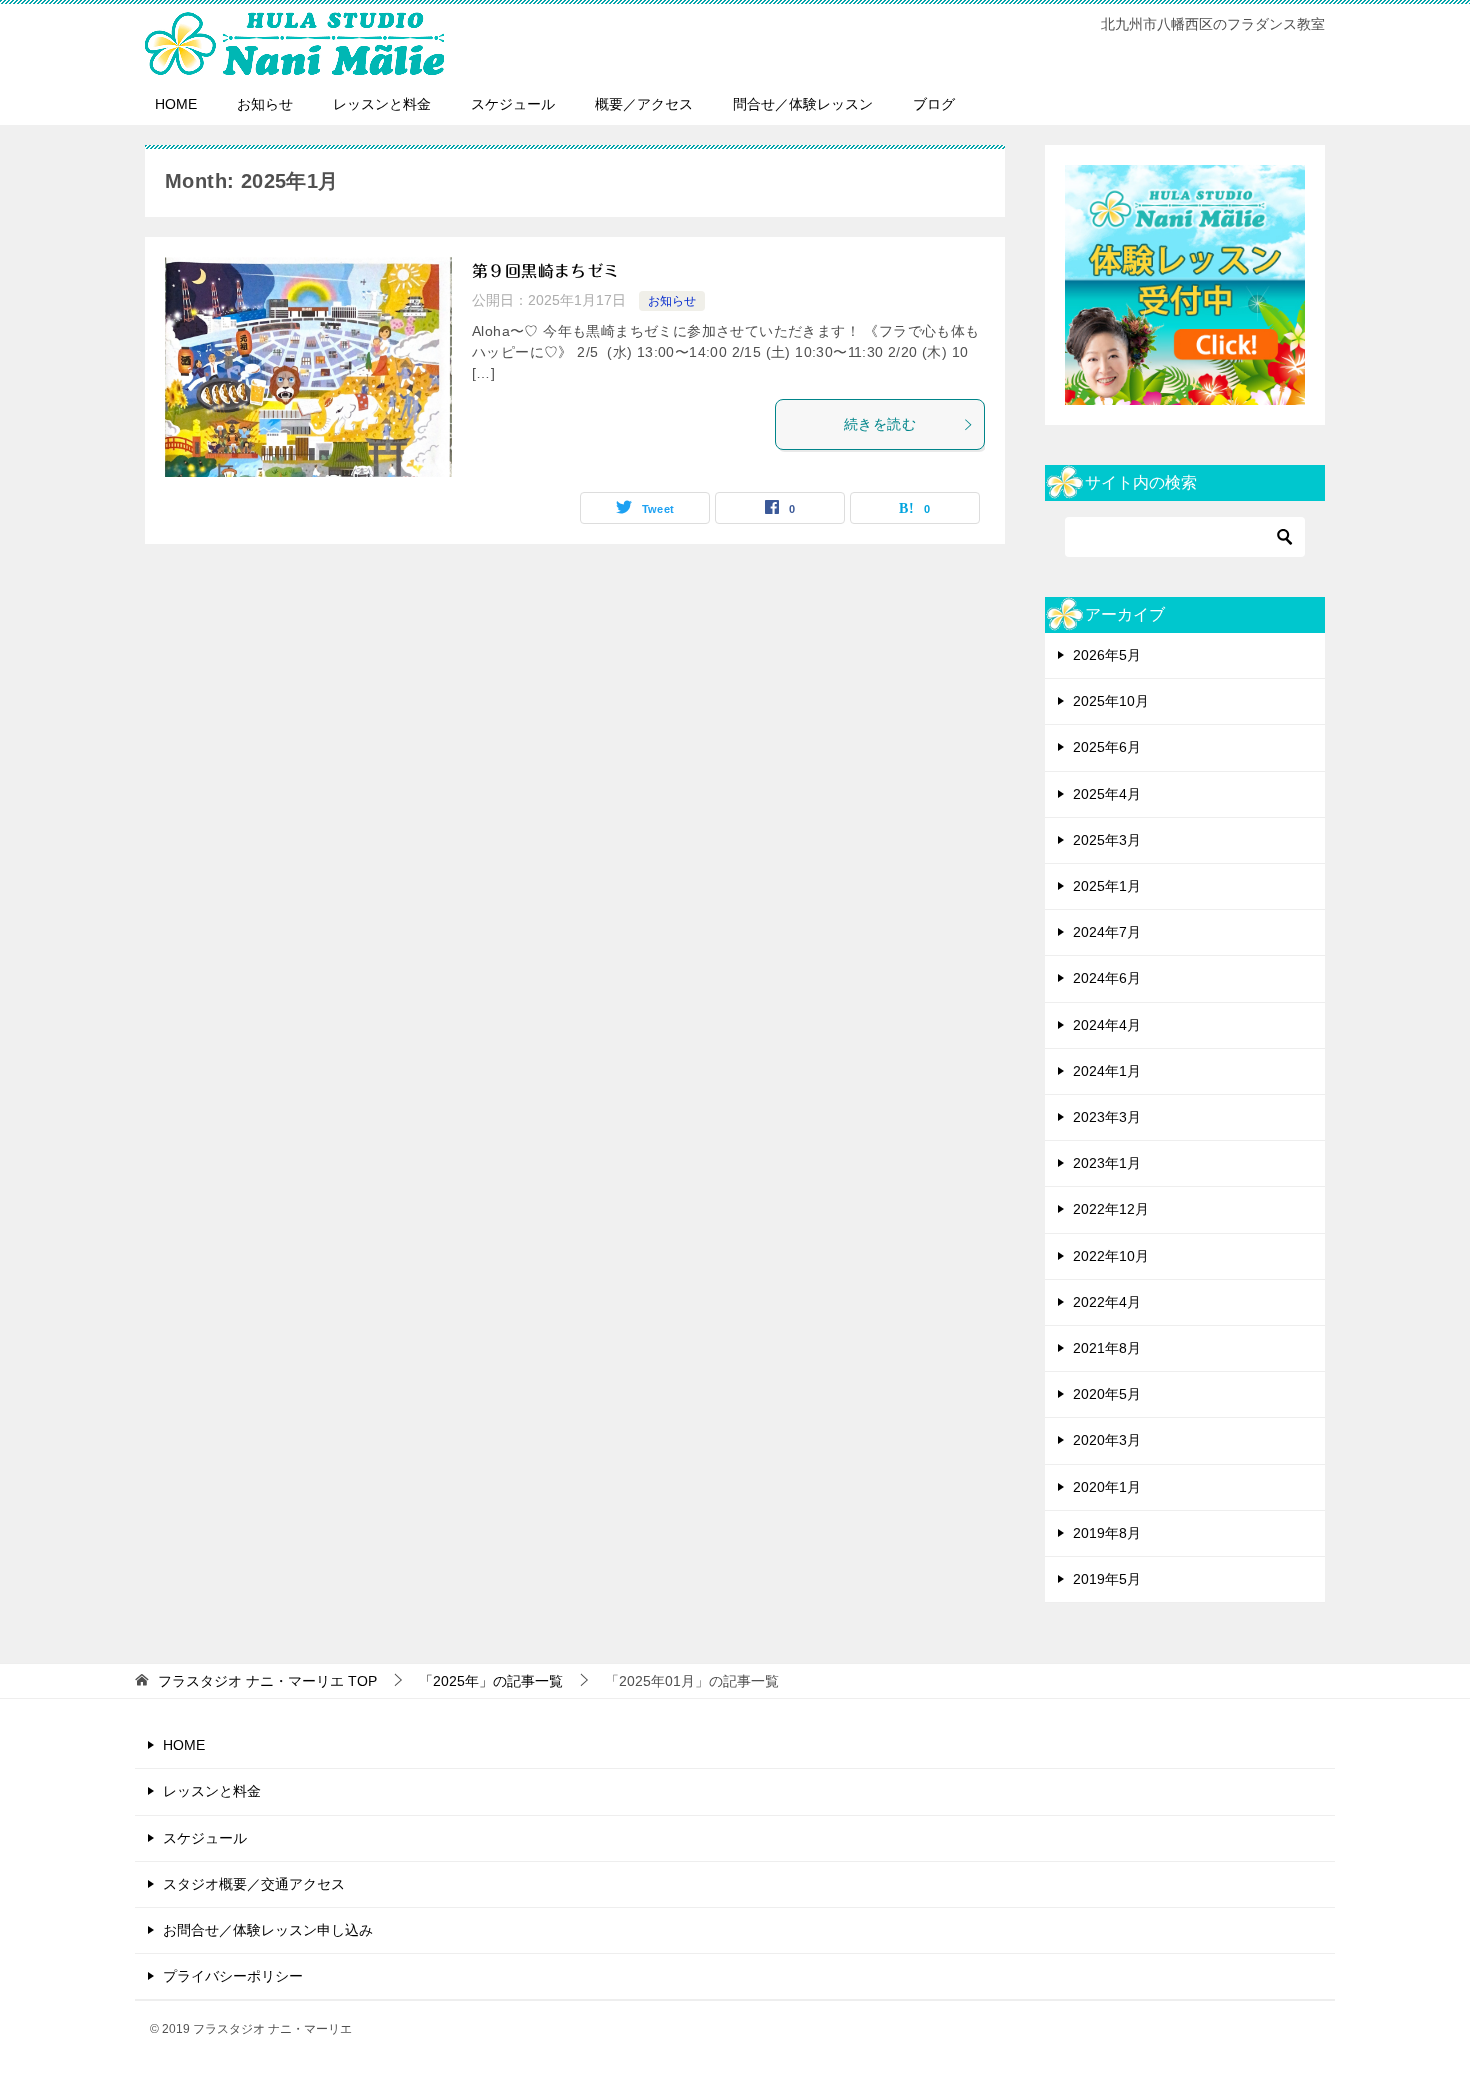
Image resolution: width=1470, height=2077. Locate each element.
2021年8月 (1107, 1348)
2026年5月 (1107, 655)
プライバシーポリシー (233, 1976)
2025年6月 (1107, 747)
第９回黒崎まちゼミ (546, 271)
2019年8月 (1107, 1533)
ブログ (934, 104)
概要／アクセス (644, 104)
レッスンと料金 (382, 104)
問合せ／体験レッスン (803, 104)
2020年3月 (1107, 1440)
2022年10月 (1111, 1256)
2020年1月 (1107, 1487)
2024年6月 (1107, 978)
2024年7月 (1107, 932)
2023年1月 (1107, 1163)
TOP (267, 1681)
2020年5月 (1107, 1394)
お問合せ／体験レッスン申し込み (268, 1930)
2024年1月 (1107, 1071)
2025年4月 (1107, 794)
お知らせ (265, 104)
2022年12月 (1111, 1209)
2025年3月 (1107, 840)
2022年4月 (1107, 1302)
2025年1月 (1107, 886)
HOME (176, 104)
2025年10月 (1111, 701)
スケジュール (513, 104)
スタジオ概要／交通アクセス (254, 1884)
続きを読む (880, 424)
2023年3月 (1107, 1117)
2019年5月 (1107, 1579)
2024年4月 (1107, 1025)
